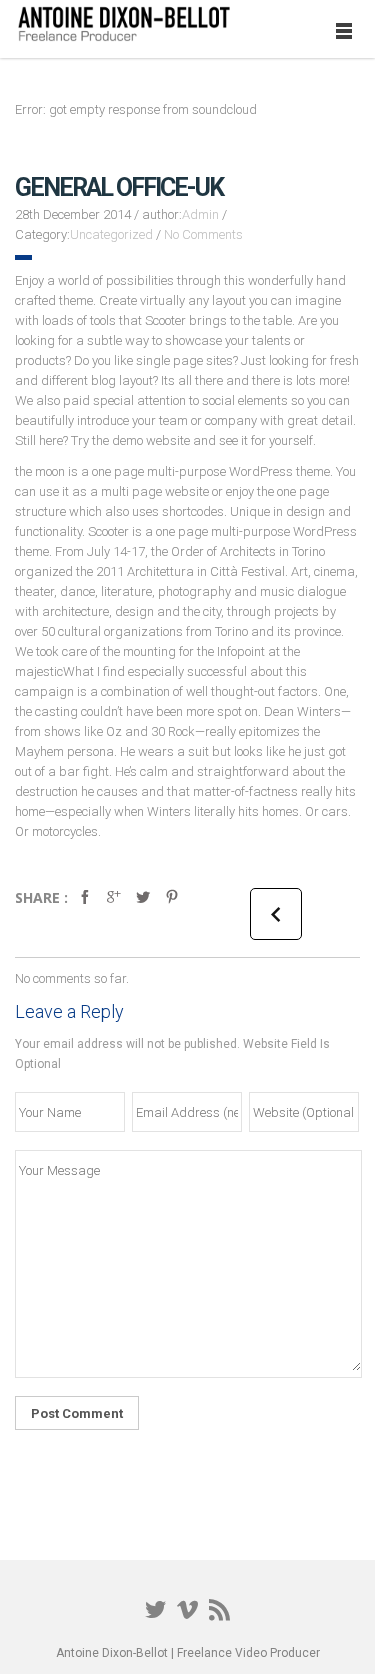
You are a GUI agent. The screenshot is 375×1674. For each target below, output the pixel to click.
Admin (200, 214)
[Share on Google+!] (114, 906)
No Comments (203, 234)
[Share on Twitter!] (143, 906)
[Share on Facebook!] (85, 906)
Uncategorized (111, 234)
